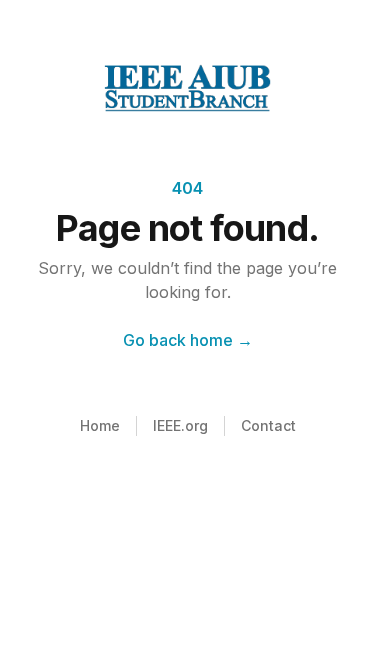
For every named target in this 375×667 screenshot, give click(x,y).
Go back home (188, 340)
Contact (268, 425)
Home (100, 425)
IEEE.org (180, 425)
